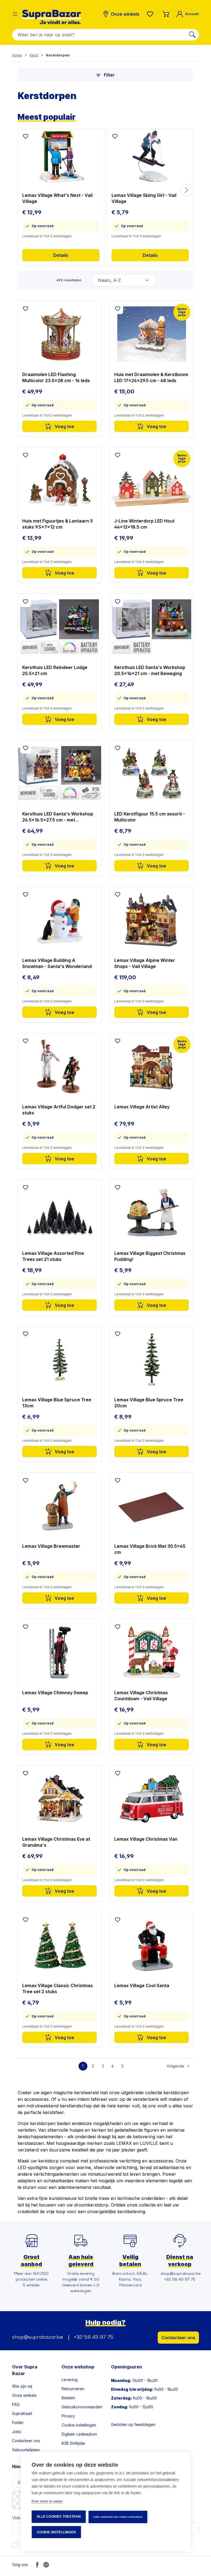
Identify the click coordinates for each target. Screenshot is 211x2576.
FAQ (16, 2404)
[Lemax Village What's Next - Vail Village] (61, 156)
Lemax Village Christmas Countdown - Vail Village (141, 1696)
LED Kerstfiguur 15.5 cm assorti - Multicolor (150, 817)
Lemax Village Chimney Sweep (55, 1693)
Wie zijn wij (22, 2386)
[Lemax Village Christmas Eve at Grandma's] (59, 1799)
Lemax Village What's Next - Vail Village (57, 198)
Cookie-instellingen (56, 2532)
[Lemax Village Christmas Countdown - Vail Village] (152, 1652)
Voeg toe (64, 426)
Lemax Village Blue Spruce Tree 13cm (57, 1403)
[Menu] (15, 14)
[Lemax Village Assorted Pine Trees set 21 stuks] (59, 1213)
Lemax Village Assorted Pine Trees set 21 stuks (53, 1256)
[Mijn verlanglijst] (151, 14)
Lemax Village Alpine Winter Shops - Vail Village (145, 963)
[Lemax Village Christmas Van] (152, 1799)
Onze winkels (24, 2395)
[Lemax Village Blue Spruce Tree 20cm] (152, 1359)
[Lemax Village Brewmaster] (59, 1506)
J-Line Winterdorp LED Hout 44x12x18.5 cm (144, 524)
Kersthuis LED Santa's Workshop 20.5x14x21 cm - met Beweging (150, 670)
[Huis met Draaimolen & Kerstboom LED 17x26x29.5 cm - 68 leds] (152, 334)
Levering (70, 2380)
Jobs (17, 2432)
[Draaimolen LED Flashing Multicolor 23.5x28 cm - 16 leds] (59, 334)
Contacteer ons (178, 2338)
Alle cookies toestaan (59, 2517)
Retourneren (73, 2389)
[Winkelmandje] (166, 14)
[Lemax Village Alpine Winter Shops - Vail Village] (152, 920)
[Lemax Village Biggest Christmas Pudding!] (152, 1213)
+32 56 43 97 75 (94, 2338)
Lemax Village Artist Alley (142, 1107)
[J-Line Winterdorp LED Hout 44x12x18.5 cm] (152, 480)
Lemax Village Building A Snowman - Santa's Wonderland (57, 963)
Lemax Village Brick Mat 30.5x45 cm (150, 1549)
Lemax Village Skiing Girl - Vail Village (144, 198)
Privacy (68, 2416)
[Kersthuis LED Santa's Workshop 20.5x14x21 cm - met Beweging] (152, 627)
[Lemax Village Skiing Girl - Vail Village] (150, 156)
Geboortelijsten (26, 2450)
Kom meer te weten (47, 2501)
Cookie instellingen (79, 2425)
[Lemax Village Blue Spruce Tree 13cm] (59, 1359)
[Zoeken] (192, 35)
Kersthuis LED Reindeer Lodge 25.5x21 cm (55, 670)
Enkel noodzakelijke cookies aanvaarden (118, 2517)
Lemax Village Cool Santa (142, 1985)
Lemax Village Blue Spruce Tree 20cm (149, 1403)
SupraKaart (22, 2413)
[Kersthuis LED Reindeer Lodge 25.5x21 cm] (59, 627)
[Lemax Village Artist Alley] (152, 1066)
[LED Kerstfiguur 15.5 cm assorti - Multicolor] (152, 773)
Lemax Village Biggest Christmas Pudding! (150, 1256)
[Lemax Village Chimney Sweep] (59, 1652)
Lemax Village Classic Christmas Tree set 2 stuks (58, 1989)
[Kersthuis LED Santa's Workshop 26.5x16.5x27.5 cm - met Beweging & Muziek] (59, 773)
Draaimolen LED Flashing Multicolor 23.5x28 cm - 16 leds (56, 377)
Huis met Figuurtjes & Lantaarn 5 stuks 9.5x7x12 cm (58, 524)
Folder (18, 2423)
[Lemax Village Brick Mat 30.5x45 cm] (152, 1506)
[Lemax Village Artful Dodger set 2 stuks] (59, 1066)
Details (61, 255)
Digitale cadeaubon (79, 2434)
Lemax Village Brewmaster (51, 1546)
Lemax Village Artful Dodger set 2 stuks (59, 1110)
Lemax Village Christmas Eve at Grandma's (56, 1842)
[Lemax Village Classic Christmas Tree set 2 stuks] (59, 1945)
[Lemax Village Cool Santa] (152, 1945)
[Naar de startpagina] (52, 17)
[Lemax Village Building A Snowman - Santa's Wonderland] (59, 920)
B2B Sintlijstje (73, 2443)
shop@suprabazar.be (38, 2338)
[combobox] (99, 35)
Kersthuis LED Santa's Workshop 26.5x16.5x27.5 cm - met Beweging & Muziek (58, 817)
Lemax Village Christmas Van (146, 1839)
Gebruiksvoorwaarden (82, 2407)
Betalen (68, 2398)
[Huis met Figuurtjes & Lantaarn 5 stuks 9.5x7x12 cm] (59, 480)
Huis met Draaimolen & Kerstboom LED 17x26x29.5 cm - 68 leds (151, 377)
